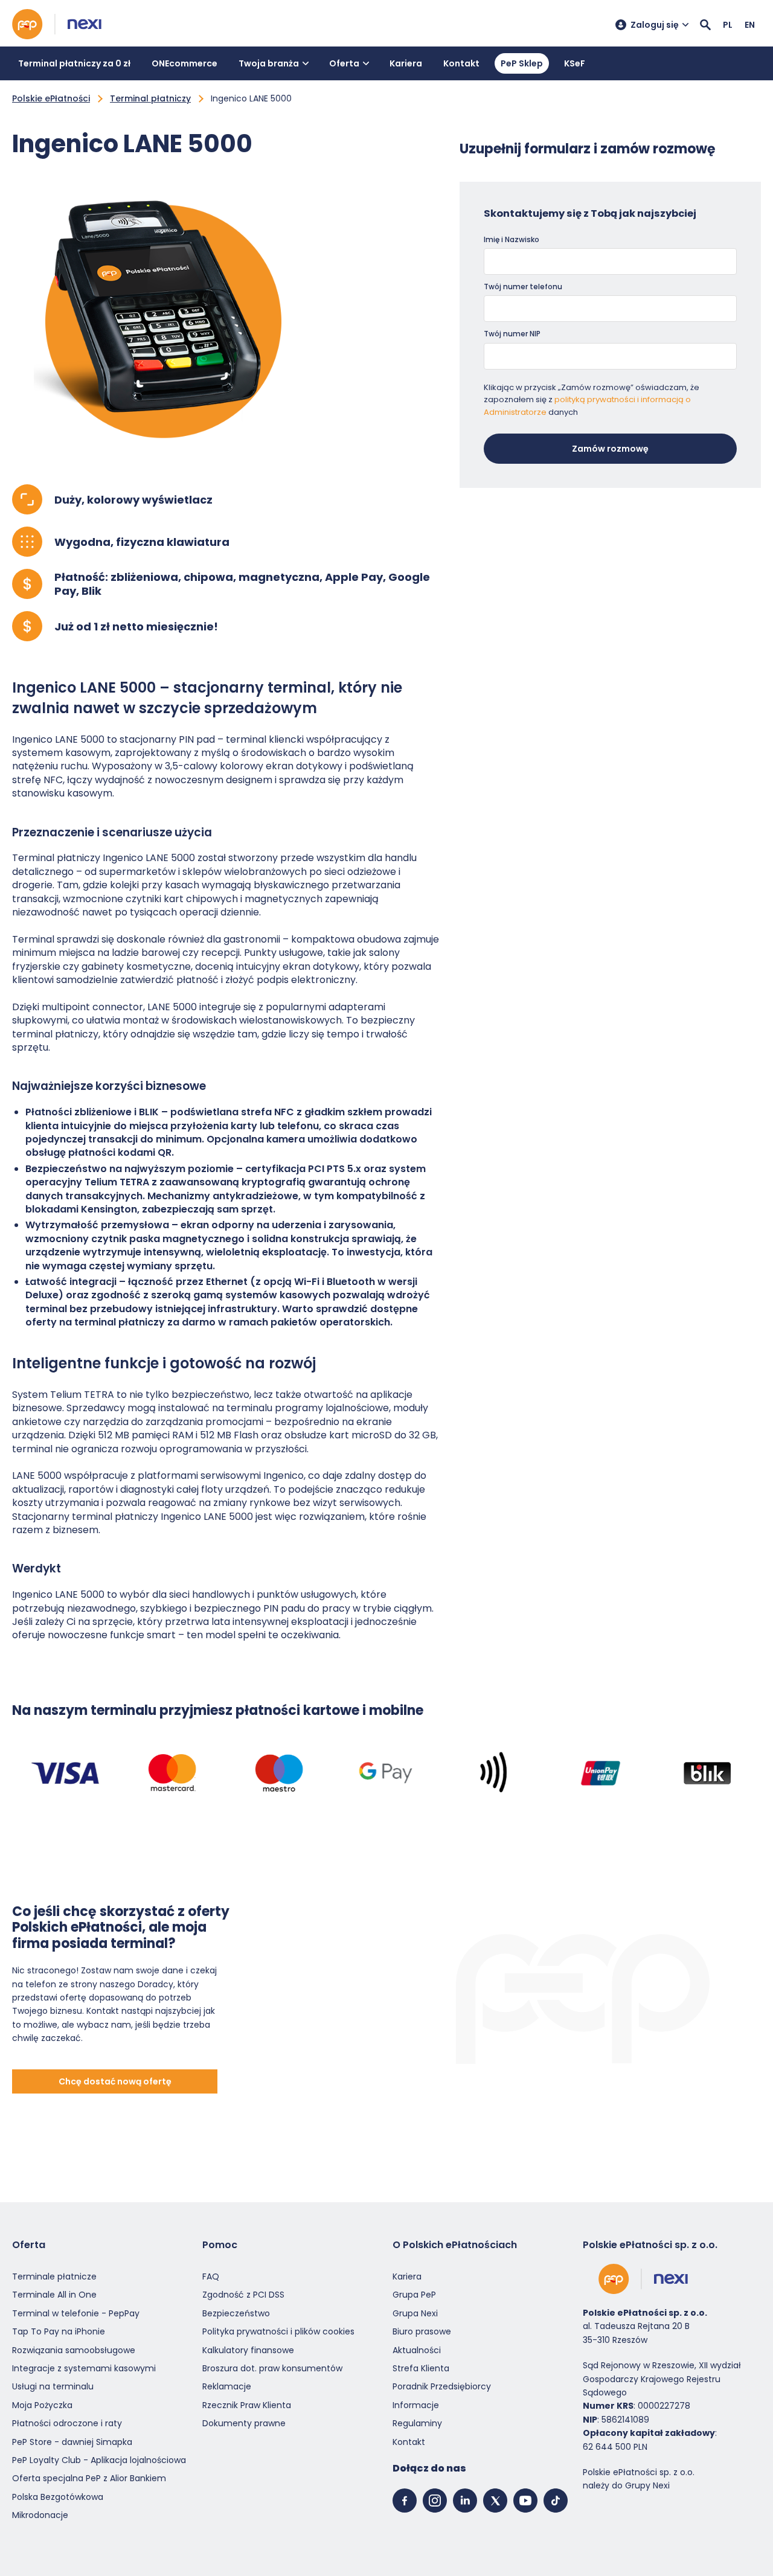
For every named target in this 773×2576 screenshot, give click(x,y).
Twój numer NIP (512, 334)
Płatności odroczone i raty (67, 2423)
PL (728, 25)
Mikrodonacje (40, 2515)
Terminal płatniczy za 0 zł (74, 63)
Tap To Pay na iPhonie (59, 2331)
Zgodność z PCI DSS (243, 2295)
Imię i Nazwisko (512, 239)
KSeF (575, 63)
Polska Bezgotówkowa (58, 2497)
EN (750, 25)
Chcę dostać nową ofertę (115, 2081)
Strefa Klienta (421, 2368)
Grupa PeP (414, 2295)
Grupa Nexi (415, 2313)
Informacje (416, 2405)
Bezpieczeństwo (236, 2313)
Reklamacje (227, 2386)
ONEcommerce (184, 63)
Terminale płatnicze (54, 2276)
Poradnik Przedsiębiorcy (442, 2386)
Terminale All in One (54, 2295)
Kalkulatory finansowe (248, 2350)
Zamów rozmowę (610, 449)
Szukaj (705, 25)
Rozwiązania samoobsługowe (74, 2350)
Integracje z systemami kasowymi (84, 2368)
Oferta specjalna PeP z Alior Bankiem (89, 2478)
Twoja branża (269, 63)
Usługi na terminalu (53, 2386)
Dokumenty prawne (244, 2423)
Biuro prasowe (422, 2331)
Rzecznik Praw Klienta (247, 2405)
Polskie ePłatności (51, 98)
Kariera (406, 63)
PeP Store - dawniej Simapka (72, 2441)
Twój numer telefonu (523, 287)
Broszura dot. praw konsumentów (272, 2368)
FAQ (211, 2276)
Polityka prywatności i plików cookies (278, 2331)
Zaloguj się (655, 25)
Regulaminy (417, 2423)
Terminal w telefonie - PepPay (76, 2313)
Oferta (344, 63)
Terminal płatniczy (150, 98)
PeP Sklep (522, 63)
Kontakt (461, 63)
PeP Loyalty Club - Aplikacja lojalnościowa (99, 2460)
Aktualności (417, 2350)
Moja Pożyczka (42, 2405)
